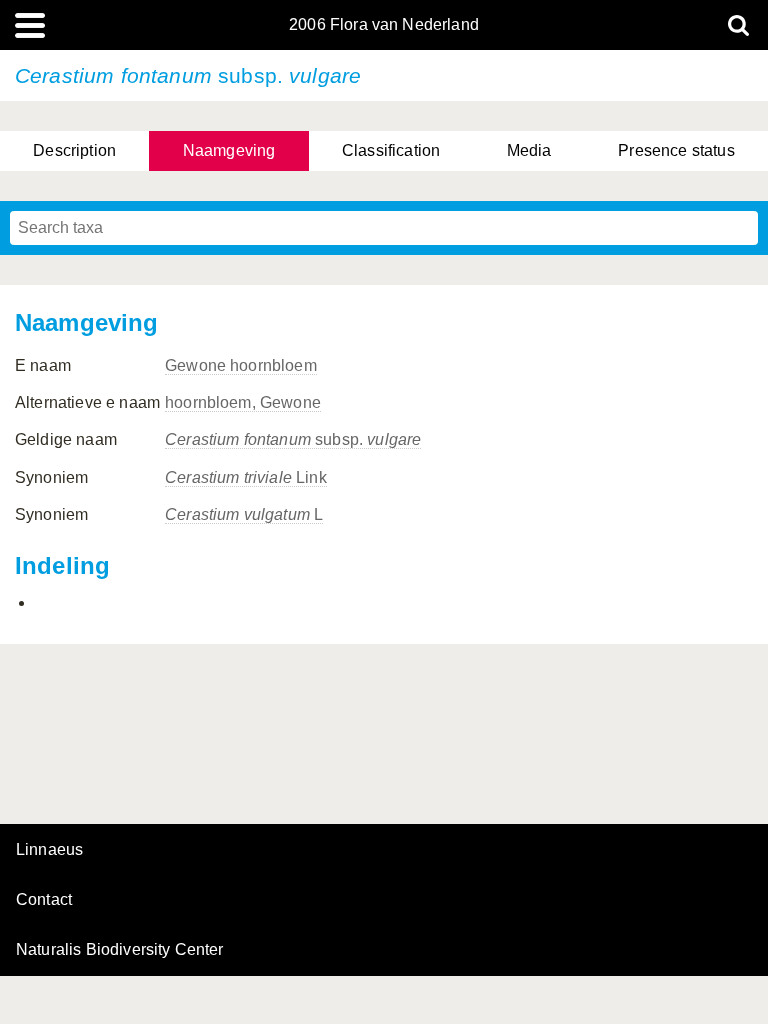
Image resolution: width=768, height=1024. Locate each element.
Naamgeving (229, 150)
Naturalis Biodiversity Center (120, 950)
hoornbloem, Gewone (243, 402)
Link (246, 477)
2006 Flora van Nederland (384, 25)
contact (44, 899)
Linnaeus (49, 850)
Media (529, 150)
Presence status (676, 150)
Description (74, 150)
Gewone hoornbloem (241, 365)
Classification (391, 150)
